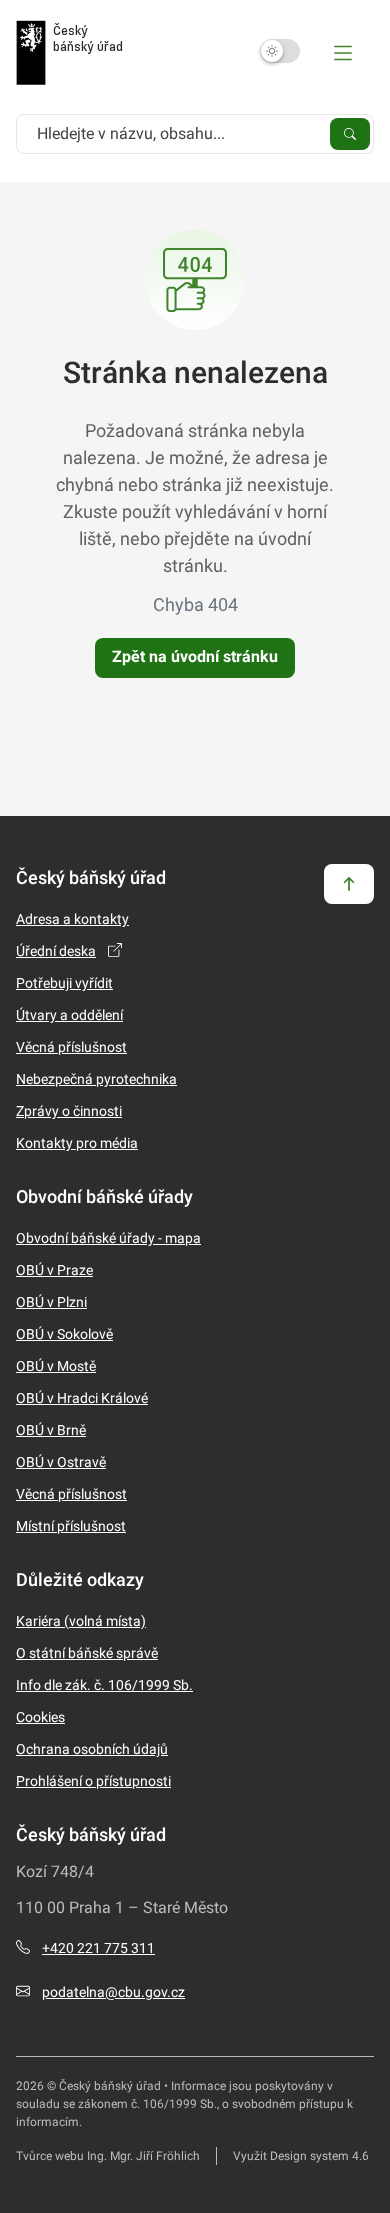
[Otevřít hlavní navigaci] (343, 52)
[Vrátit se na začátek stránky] (349, 883)
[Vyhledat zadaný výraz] (350, 133)
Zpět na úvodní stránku (195, 656)
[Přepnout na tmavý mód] (280, 51)
